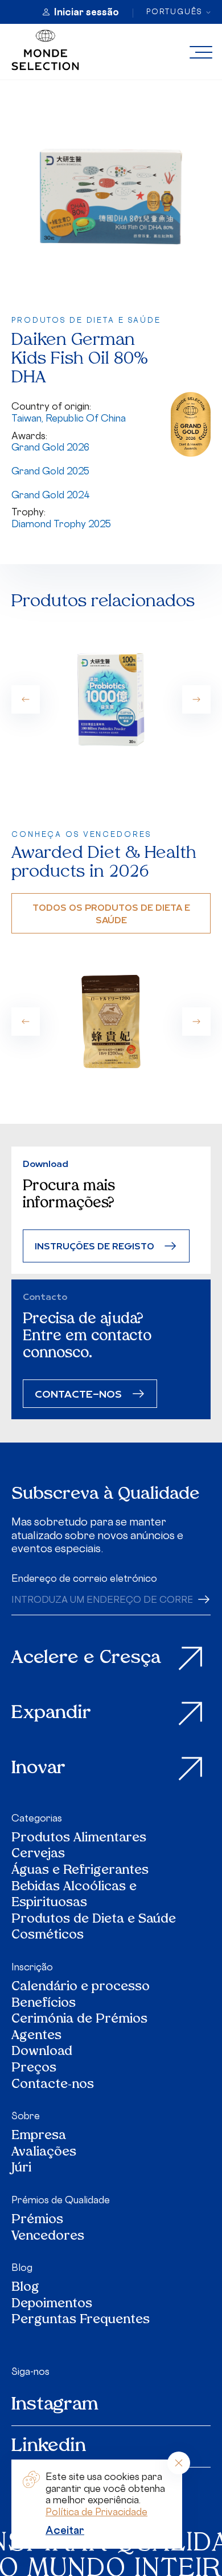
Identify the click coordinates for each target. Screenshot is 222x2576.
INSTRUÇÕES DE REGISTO (94, 1246)
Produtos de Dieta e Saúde (94, 1920)
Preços (34, 2069)
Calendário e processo (81, 1988)
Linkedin (49, 2446)
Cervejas (38, 1855)
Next (196, 699)
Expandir (51, 1714)
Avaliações (44, 2153)
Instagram (55, 2405)
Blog (22, 2267)
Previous (26, 699)
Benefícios (44, 2004)
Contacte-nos (53, 2085)
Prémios (37, 2221)
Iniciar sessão (87, 12)
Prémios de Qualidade (61, 2200)
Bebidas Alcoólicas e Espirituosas (74, 1896)
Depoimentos (52, 2305)
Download (42, 2052)
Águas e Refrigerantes (80, 1871)
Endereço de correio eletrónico (84, 1578)
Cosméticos (48, 1936)
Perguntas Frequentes (81, 2321)
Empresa (39, 2137)
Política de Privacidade (96, 2512)
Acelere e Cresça (86, 1658)
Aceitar (65, 2530)
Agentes (36, 2037)
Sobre (26, 2116)
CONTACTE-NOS (78, 1393)
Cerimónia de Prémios (79, 2020)
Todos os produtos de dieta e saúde (111, 913)
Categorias (37, 1818)
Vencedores (48, 2237)
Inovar (38, 1769)
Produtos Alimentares (79, 1839)
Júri (21, 2169)
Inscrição (32, 1967)
